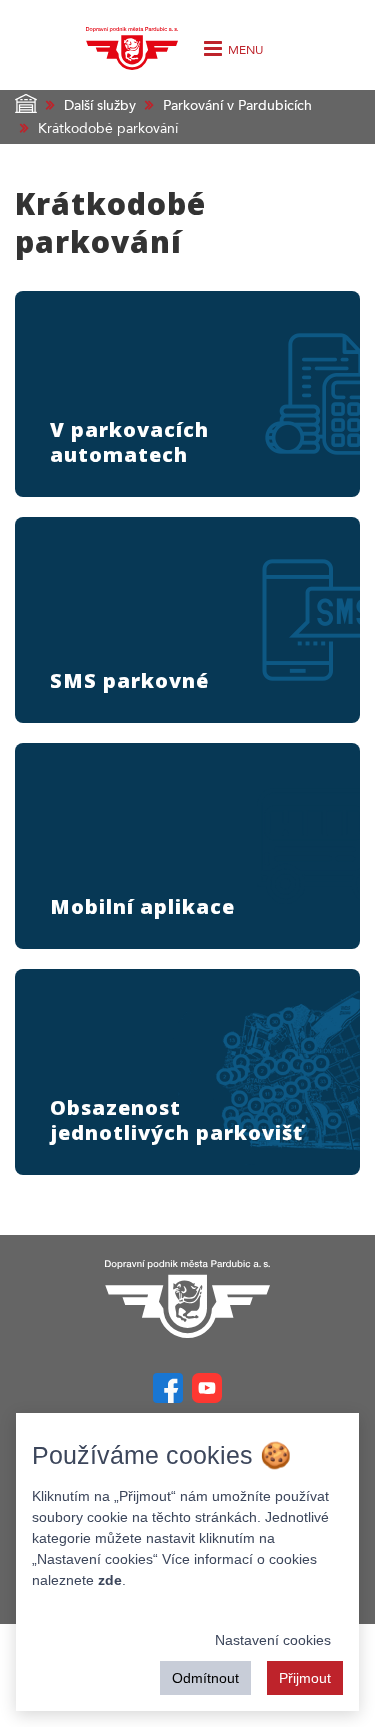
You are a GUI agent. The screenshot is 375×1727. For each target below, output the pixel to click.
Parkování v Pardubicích (237, 105)
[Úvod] (131, 43)
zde (110, 1580)
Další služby (100, 105)
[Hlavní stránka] (188, 1299)
